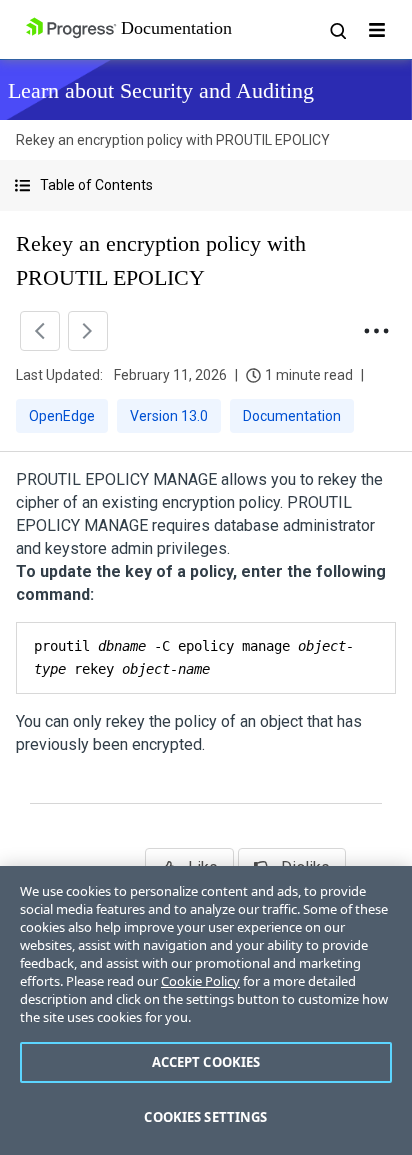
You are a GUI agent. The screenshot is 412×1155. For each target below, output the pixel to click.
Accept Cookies (206, 1062)
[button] (206, 185)
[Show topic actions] (376, 331)
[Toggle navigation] (377, 30)
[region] (206, 1010)
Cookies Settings (205, 1117)
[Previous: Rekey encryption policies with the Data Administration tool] (40, 331)
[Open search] (337, 30)
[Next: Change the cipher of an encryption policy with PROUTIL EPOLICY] (88, 331)
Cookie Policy (200, 981)
